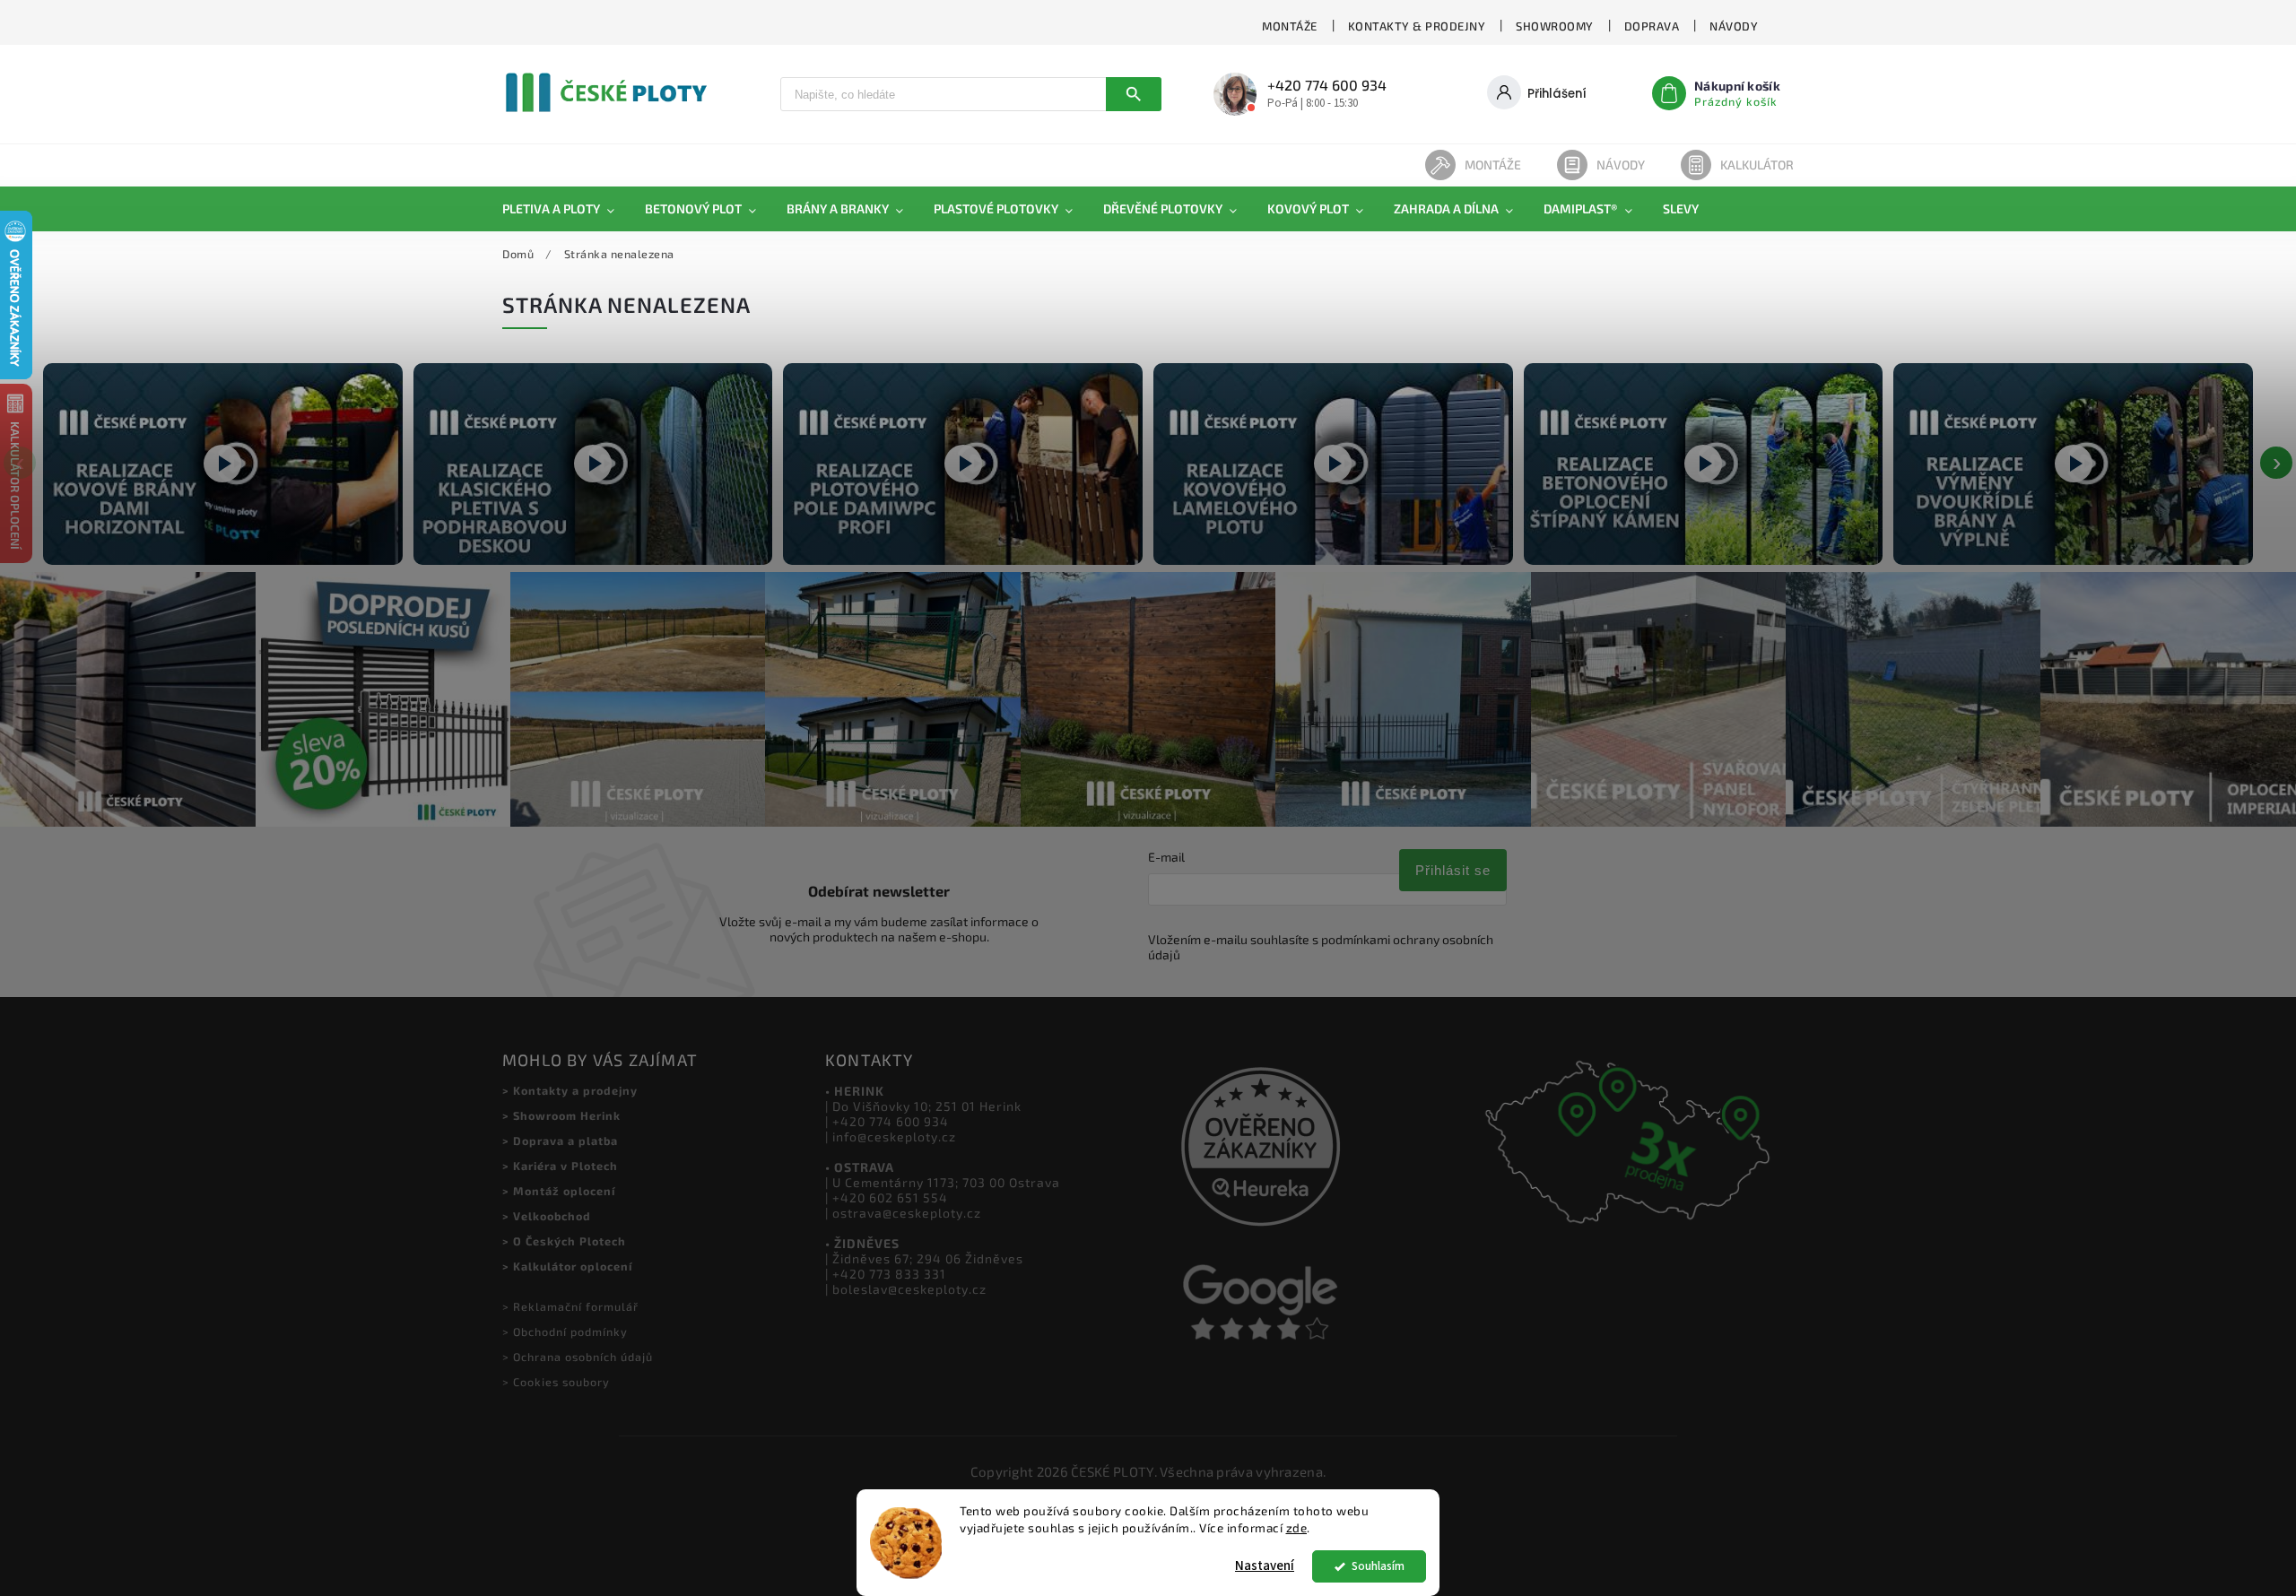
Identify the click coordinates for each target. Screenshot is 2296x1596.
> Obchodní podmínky (565, 1331)
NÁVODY (1734, 26)
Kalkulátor (1757, 165)
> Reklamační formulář (570, 1306)
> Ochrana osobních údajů (578, 1357)
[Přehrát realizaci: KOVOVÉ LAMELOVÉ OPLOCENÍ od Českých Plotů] (1333, 464)
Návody (1621, 165)
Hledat (1134, 94)
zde (1297, 1528)
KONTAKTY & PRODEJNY (1417, 26)
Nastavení (1265, 1566)
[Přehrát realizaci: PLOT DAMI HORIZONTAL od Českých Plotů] (223, 464)
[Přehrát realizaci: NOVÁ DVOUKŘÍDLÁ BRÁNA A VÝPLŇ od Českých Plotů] (2073, 464)
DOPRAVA (1652, 26)
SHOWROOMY (1555, 26)
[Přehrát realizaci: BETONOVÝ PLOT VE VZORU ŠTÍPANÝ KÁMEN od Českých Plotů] (1704, 464)
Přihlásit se (1453, 870)
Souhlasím (1378, 1566)
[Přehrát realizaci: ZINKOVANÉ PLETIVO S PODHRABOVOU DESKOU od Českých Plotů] (593, 464)
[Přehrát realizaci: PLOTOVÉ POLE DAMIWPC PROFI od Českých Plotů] (963, 464)
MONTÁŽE (1290, 26)
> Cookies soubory (556, 1382)
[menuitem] (566, 209)
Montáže (1493, 165)
